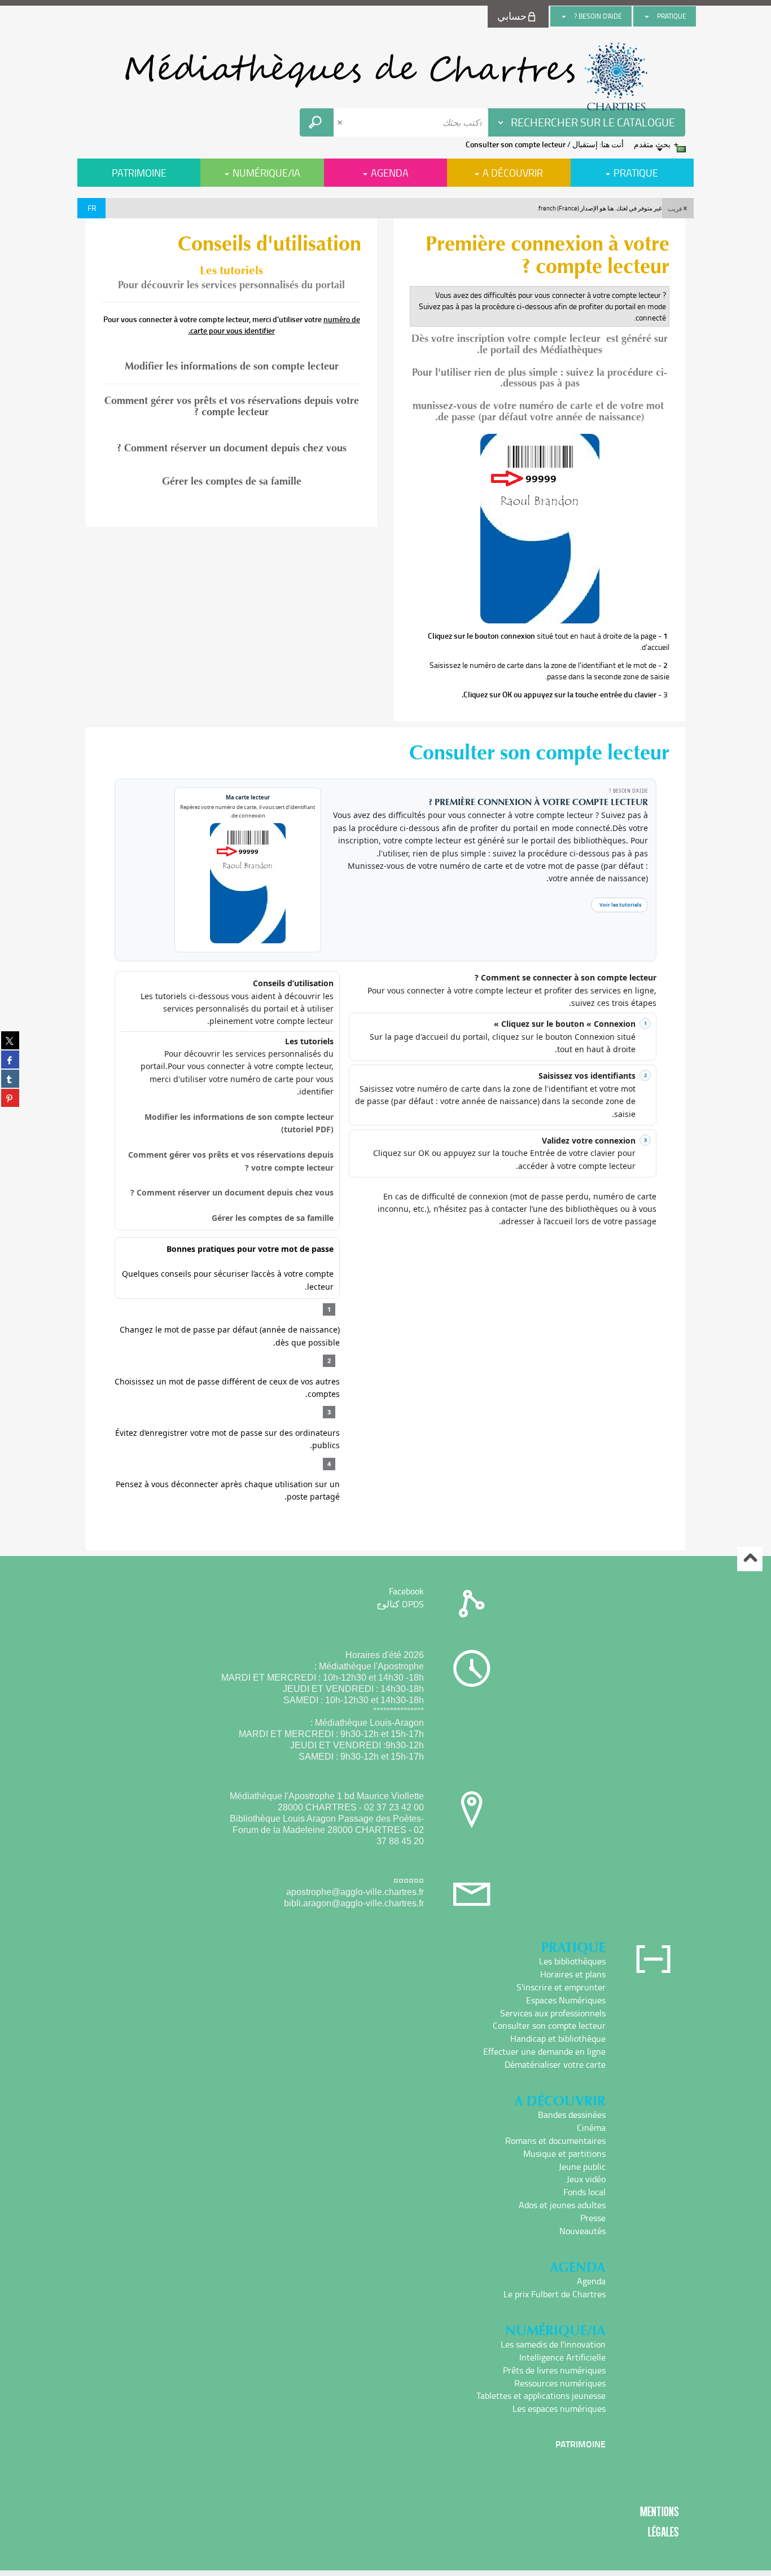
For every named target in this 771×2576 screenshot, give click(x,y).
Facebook (406, 1591)
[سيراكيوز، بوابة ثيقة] (385, 77)
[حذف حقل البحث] (341, 122)
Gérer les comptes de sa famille (232, 481)
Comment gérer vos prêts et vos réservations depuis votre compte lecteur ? (232, 407)
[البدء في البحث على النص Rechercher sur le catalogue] (317, 122)
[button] (678, 208)
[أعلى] (750, 1559)
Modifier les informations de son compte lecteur (232, 366)
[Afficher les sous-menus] (647, 16)
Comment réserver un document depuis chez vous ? (232, 448)
